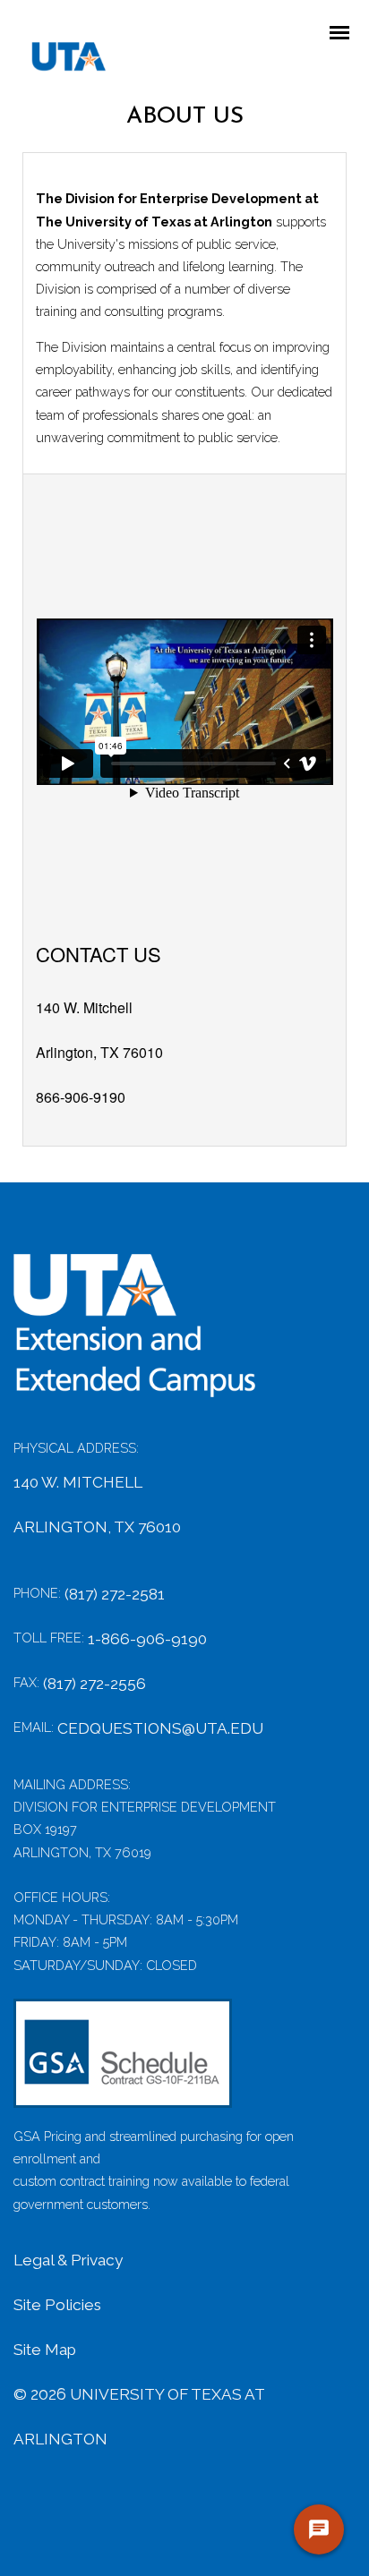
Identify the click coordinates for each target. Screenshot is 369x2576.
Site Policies (57, 2305)
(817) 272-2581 (115, 1594)
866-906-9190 (81, 1097)
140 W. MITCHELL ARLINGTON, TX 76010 (97, 1505)
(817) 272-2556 (94, 1684)
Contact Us (99, 954)
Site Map (45, 2350)
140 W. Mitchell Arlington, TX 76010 (99, 1030)
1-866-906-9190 (147, 1639)
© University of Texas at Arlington (139, 2416)
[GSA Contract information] (123, 2062)
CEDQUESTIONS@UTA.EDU (160, 1728)
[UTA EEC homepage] (60, 61)
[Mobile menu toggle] (345, 34)
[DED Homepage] (148, 1335)
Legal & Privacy (68, 2260)
